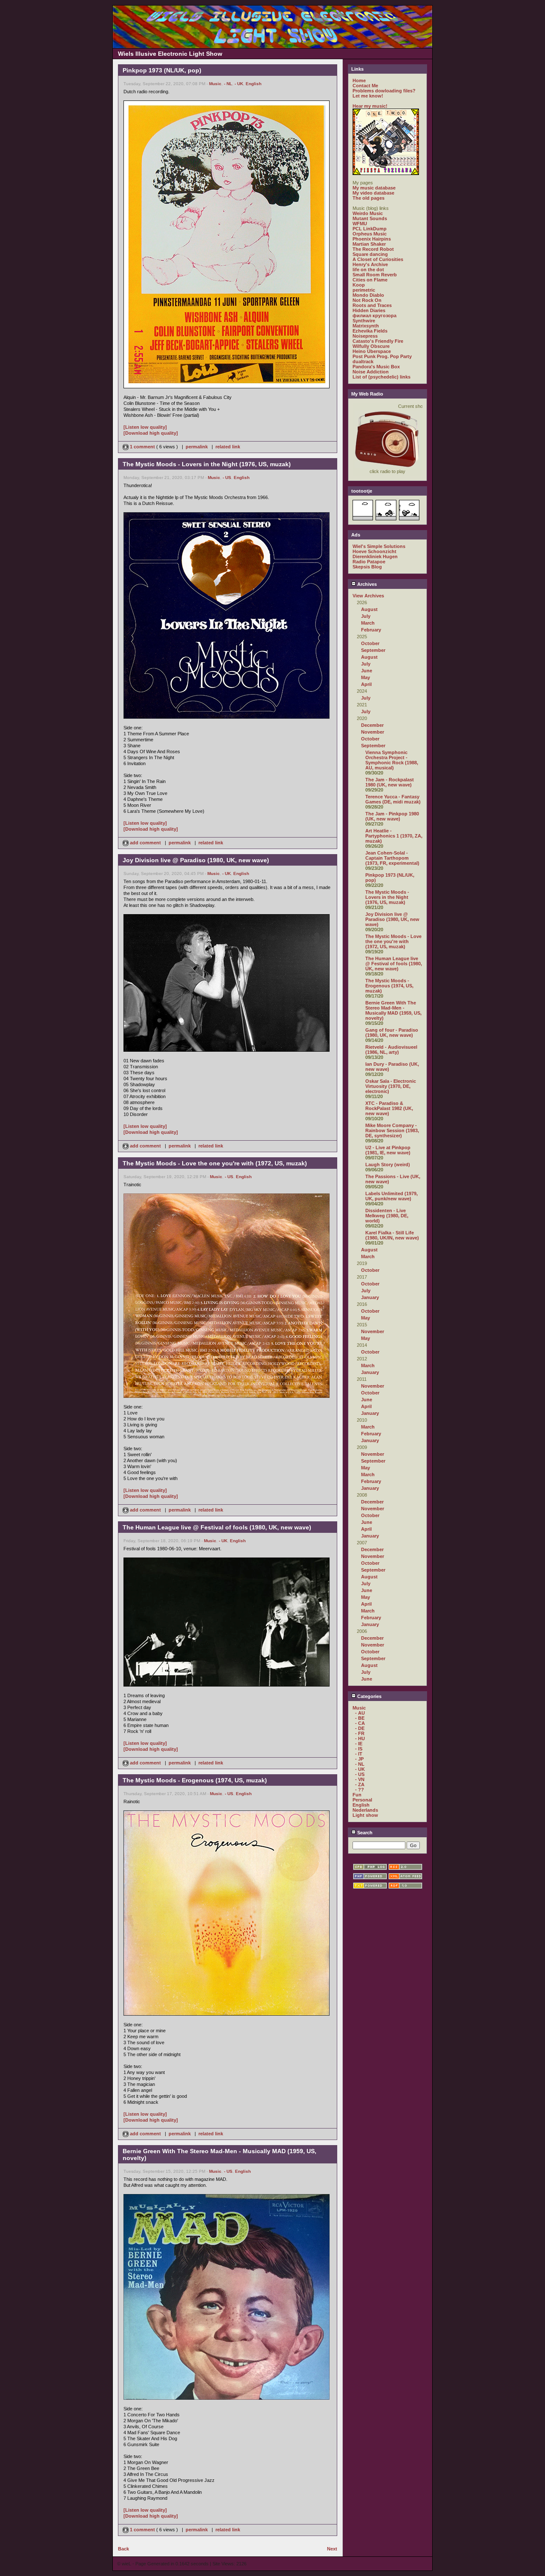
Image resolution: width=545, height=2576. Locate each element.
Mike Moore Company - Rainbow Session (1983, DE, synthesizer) (392, 1130)
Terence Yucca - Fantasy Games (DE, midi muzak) (393, 799)
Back (123, 2549)
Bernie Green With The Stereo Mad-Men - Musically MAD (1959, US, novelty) (393, 1010)
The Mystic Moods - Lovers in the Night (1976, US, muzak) (387, 897)
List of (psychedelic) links (381, 377)
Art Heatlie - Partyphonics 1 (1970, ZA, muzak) (394, 836)
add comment (145, 843)
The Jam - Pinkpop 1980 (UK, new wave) (392, 816)
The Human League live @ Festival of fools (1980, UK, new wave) (394, 964)
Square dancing (370, 254)
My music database (374, 188)
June (367, 671)
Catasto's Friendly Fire (378, 341)
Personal (362, 1800)
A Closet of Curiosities (378, 259)
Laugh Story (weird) (388, 1165)
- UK (239, 84)
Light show (365, 1815)
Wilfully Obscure (371, 346)
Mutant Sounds (370, 218)
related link (228, 447)
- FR (360, 1733)
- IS (359, 1749)
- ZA (360, 1784)
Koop (359, 285)
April (366, 684)
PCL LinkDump (370, 229)
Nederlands (365, 1810)
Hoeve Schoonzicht (374, 551)
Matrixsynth (366, 326)
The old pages (369, 198)
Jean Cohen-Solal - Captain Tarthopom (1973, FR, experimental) (392, 858)
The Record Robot (373, 249)
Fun (357, 1795)
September (373, 650)
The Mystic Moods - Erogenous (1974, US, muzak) (389, 986)
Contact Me (365, 86)
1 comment (142, 447)
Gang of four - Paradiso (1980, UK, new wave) (392, 1033)
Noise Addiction (371, 372)
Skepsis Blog (367, 567)
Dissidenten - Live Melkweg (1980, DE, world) (387, 1216)
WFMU (360, 224)
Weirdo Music (368, 213)
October (370, 643)
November (373, 732)
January (370, 1297)
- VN (360, 1779)
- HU (360, 1738)
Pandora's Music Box (376, 367)
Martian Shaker (369, 244)
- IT (359, 1754)
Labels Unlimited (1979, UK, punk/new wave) (392, 1196)
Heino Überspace (372, 351)
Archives (366, 584)
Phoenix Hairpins (372, 239)
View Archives (368, 596)
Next (332, 2549)
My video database (373, 193)
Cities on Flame (370, 280)
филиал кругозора (374, 316)
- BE (360, 1718)
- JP (359, 1759)
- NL (228, 84)
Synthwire (364, 321)
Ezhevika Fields (370, 331)
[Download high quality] (151, 433)
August (369, 609)
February (371, 630)
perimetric (364, 290)
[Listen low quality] (145, 427)
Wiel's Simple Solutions (379, 546)
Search (364, 1833)
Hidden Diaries (369, 310)
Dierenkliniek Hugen (375, 557)
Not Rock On (367, 300)
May (366, 677)
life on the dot (368, 270)
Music (215, 84)
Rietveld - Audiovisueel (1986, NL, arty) (391, 1050)
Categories (369, 1696)
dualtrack (363, 361)
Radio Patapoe (369, 562)
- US (227, 478)
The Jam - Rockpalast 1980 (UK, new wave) (390, 782)
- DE (360, 1728)
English (254, 84)
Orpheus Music (370, 234)
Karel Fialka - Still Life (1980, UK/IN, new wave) (392, 1235)
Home (359, 80)
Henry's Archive (370, 264)
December (372, 725)
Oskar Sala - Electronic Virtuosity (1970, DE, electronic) (391, 1086)
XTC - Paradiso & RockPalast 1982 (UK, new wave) (389, 1108)
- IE (359, 1744)
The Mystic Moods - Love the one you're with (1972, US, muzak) (393, 941)
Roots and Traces (372, 305)
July (366, 616)
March (368, 623)
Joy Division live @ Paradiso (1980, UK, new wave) (392, 919)
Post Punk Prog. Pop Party (382, 356)
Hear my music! (370, 106)
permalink (197, 447)
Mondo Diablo (368, 295)
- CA (360, 1723)
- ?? (360, 1790)
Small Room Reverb (375, 275)
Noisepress (365, 336)
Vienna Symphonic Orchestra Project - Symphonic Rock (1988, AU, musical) (392, 760)
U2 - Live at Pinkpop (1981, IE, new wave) (388, 1150)
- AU (360, 1713)
